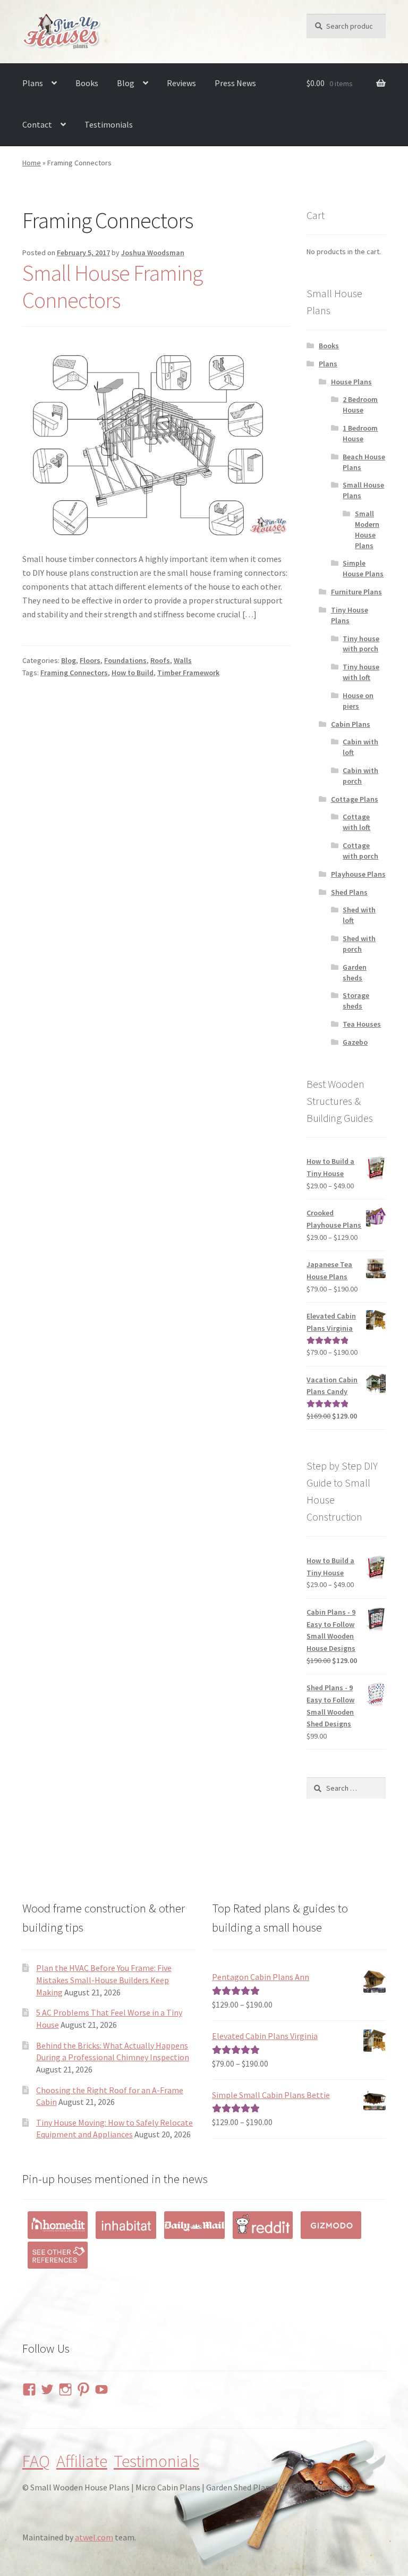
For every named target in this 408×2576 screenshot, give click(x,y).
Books (87, 83)
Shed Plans (349, 892)
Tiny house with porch (361, 644)
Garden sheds (355, 972)
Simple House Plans (363, 568)
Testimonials (109, 124)
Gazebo (355, 1042)
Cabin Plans (351, 724)
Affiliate (82, 2461)
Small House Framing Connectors (112, 286)
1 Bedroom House (360, 433)
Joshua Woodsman (153, 253)
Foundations (125, 660)
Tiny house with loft (361, 672)
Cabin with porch (360, 776)
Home (32, 163)
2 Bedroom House (360, 405)
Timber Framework (188, 673)
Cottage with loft (356, 822)
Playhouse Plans (358, 874)
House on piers (358, 701)
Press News (235, 83)
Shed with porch (359, 944)
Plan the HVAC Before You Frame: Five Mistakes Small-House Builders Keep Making (104, 1980)
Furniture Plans (356, 592)
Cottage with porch (360, 851)
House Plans (351, 382)
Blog (126, 83)
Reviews (181, 83)
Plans (33, 83)
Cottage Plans (355, 799)
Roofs (160, 660)
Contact (37, 124)
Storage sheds (356, 1001)
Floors (90, 660)
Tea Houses (362, 1024)
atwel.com (94, 2537)
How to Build (133, 673)
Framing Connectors (74, 673)
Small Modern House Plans (367, 529)
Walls (183, 660)
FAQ (36, 2461)
